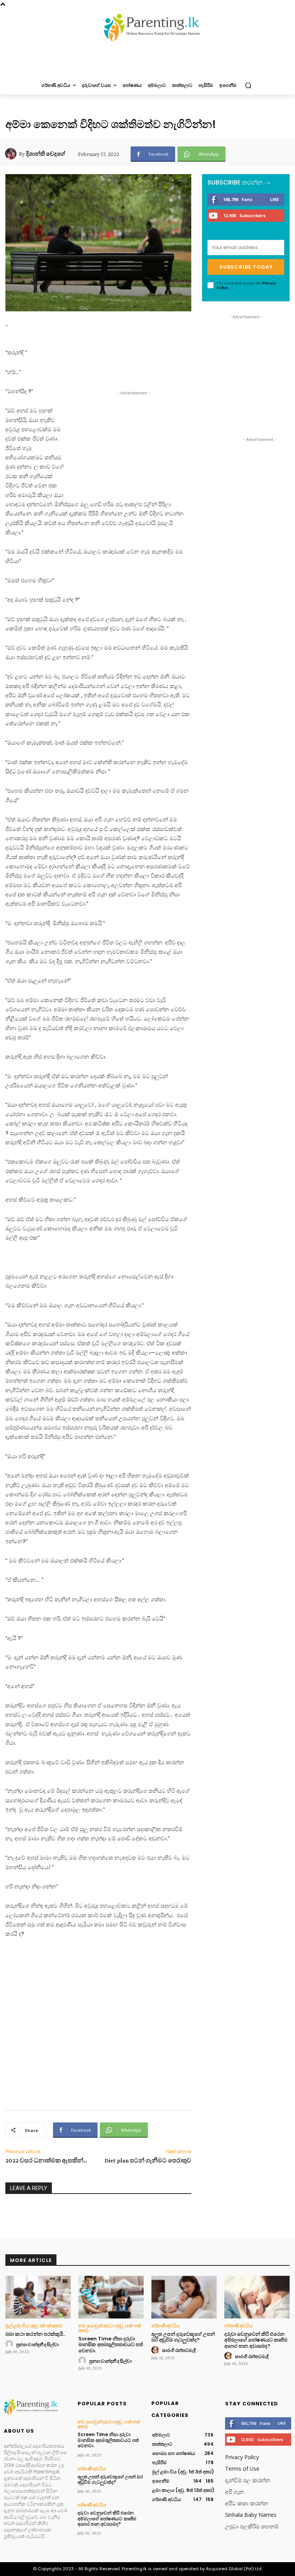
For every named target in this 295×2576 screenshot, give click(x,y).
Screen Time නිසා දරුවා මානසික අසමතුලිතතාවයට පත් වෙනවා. (111, 2345)
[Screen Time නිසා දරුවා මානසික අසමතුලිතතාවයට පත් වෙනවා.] (111, 2297)
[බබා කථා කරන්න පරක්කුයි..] (38, 2297)
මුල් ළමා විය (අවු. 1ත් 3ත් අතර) (34, 2326)
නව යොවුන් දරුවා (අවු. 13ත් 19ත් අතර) (109, 2328)
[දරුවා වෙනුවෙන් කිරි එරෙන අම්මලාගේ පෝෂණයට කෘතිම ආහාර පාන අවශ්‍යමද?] (257, 2297)
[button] (248, 86)
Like (274, 199)
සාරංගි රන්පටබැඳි (179, 2350)
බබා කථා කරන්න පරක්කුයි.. (35, 2334)
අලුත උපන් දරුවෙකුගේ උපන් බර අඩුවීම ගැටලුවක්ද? (183, 2337)
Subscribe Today (246, 267)
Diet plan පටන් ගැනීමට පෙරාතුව (148, 2160)
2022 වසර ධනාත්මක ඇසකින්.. (46, 2160)
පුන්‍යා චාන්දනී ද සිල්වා (37, 2345)
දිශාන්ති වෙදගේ (46, 154)
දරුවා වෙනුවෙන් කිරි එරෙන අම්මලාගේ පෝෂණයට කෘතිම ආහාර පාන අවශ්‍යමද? (256, 2340)
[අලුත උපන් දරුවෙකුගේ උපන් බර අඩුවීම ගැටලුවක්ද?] (184, 2297)
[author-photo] (10, 2344)
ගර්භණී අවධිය (166, 2326)
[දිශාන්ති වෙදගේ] (12, 154)
